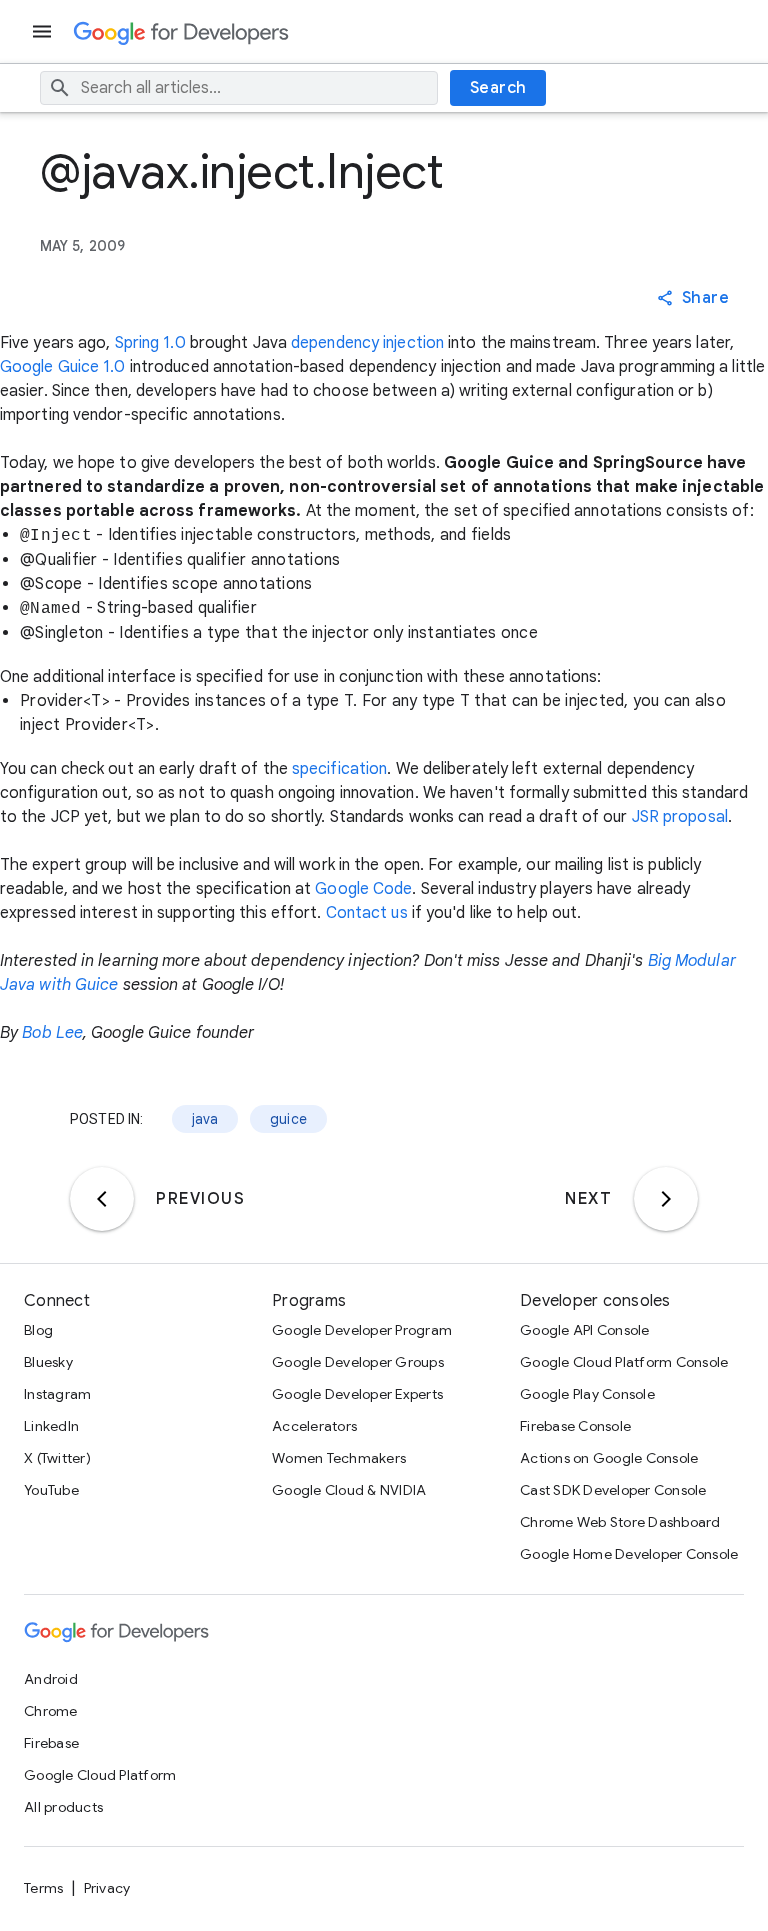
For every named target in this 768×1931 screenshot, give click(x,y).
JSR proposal (680, 817)
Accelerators (314, 1426)
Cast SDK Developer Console (613, 1490)
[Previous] (102, 1199)
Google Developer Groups (358, 1362)
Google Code (363, 889)
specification (339, 769)
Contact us (367, 913)
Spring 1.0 (150, 343)
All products (63, 1807)
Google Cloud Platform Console (624, 1362)
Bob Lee (52, 1033)
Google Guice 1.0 (63, 367)
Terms (43, 1888)
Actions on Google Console (609, 1458)
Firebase (51, 1743)
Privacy (107, 1888)
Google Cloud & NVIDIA (349, 1490)
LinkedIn (51, 1426)
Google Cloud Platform (100, 1775)
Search (498, 88)
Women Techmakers (339, 1458)
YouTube (51, 1490)
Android (51, 1679)
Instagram (57, 1394)
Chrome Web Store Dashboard (620, 1522)
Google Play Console (587, 1394)
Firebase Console (575, 1426)
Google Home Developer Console (629, 1554)
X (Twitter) (57, 1458)
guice (288, 1119)
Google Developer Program (362, 1330)
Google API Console (585, 1330)
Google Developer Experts (357, 1394)
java (205, 1119)
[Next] (666, 1199)
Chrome (51, 1711)
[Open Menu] (44, 31)
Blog (38, 1330)
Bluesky (48, 1362)
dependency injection (367, 343)
